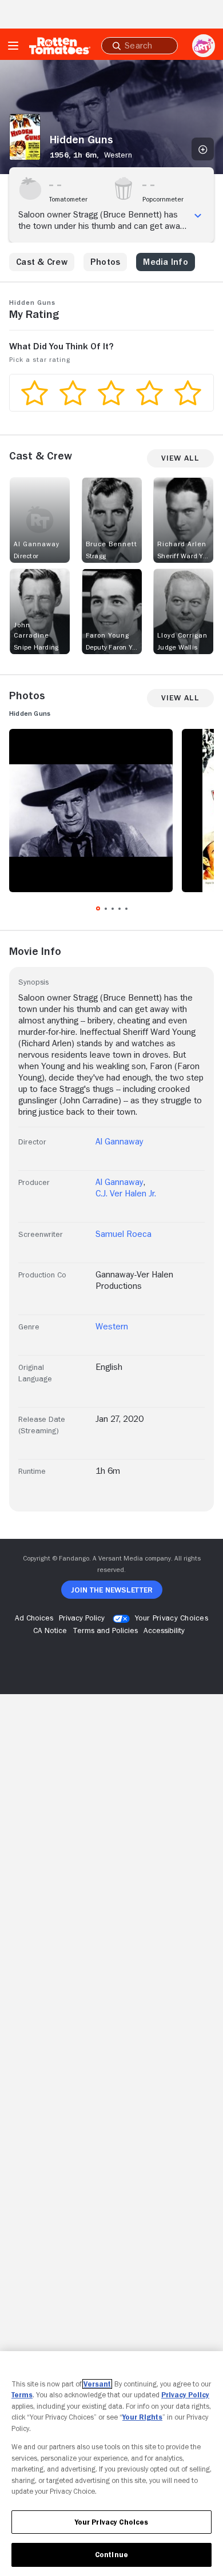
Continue (111, 2555)
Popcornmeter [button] (163, 199)
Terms (22, 2395)
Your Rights (142, 2417)
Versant (97, 2384)
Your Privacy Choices (172, 1618)
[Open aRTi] (204, 46)
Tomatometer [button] (68, 199)
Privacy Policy (185, 2395)
